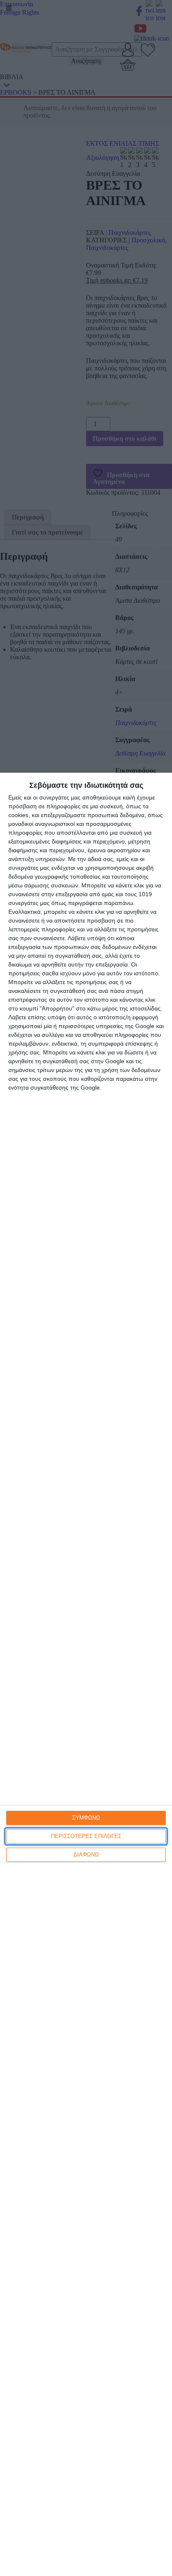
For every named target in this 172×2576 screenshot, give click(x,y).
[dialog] (86, 1674)
